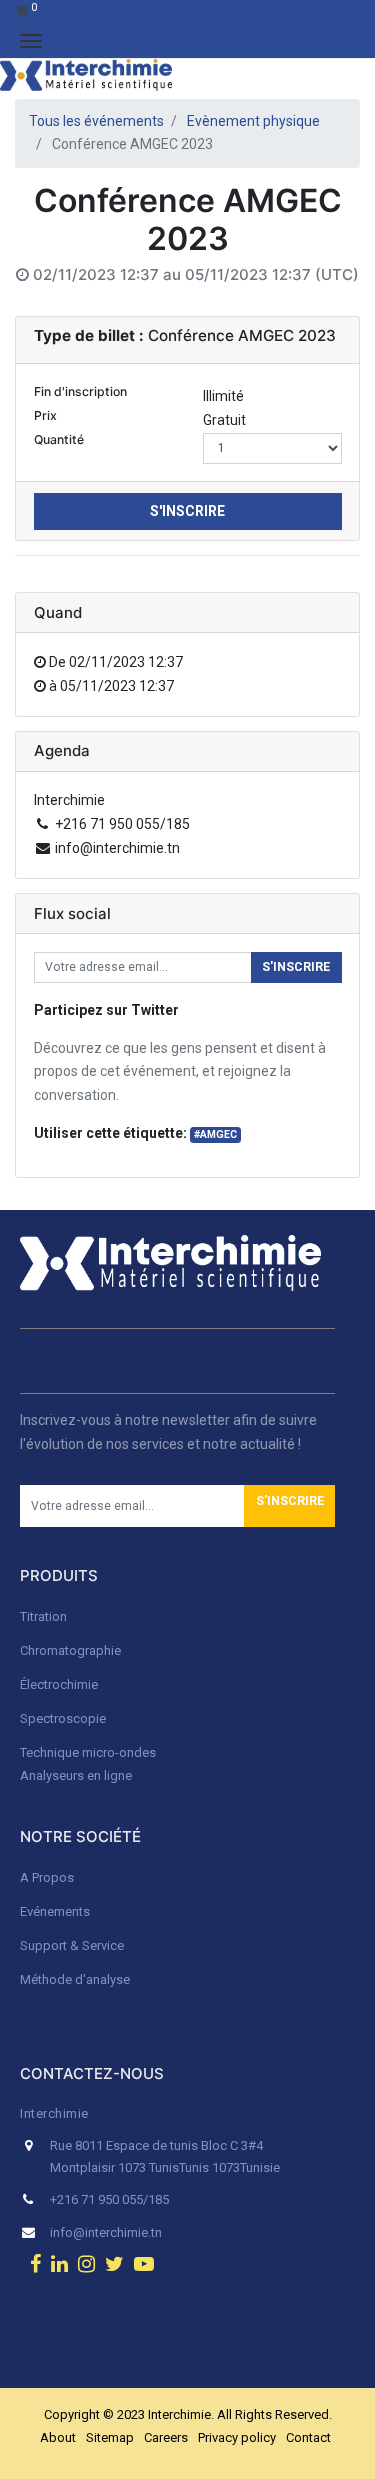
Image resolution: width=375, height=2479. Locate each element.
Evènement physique (253, 121)
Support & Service (72, 1945)
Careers (166, 2437)
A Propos (48, 1877)
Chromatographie (70, 1650)
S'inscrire (187, 511)
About (58, 2437)
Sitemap (110, 2437)
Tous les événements (96, 121)
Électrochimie (59, 1684)
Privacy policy (237, 2437)
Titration (43, 1616)
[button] (289, 1506)
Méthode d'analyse (75, 1979)
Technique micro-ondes (88, 1752)
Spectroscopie (63, 1718)
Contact (308, 2437)
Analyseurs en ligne (76, 1775)
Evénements (55, 1911)
